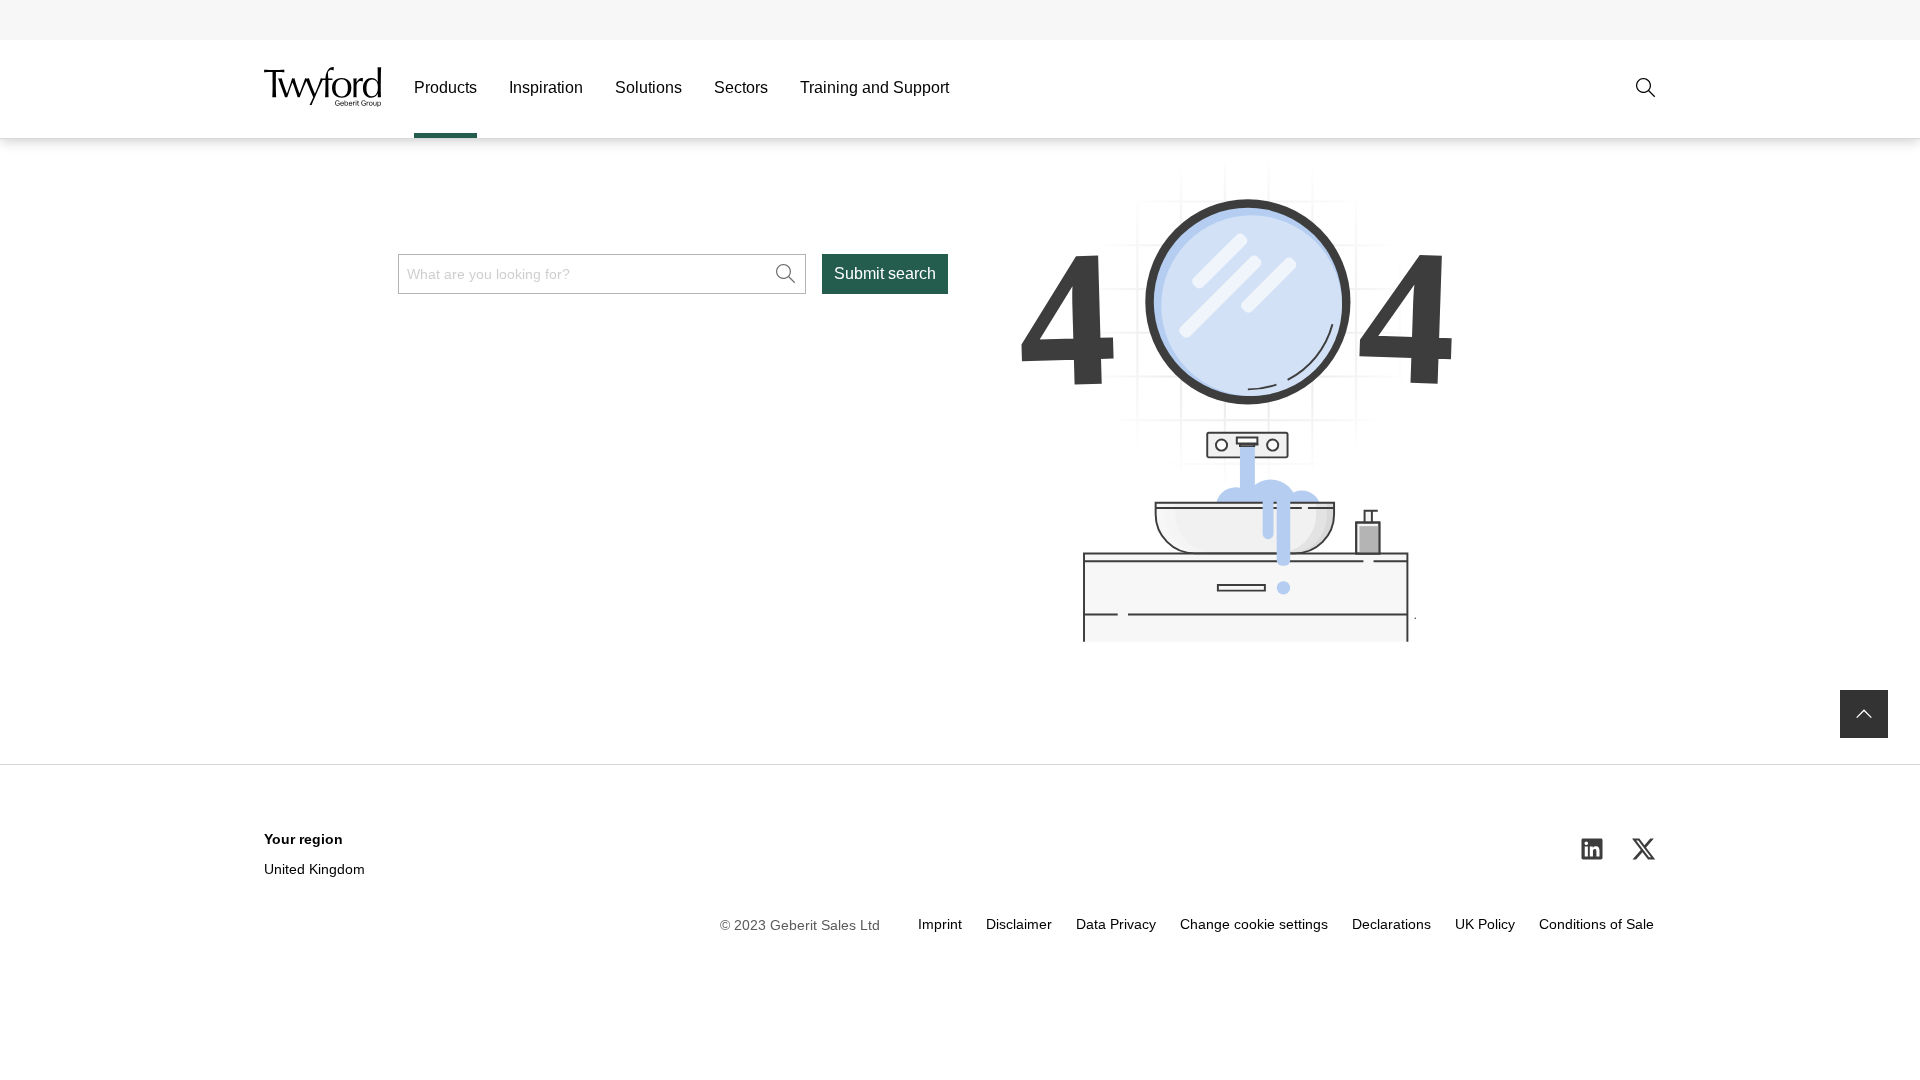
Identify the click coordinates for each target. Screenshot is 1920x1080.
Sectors (741, 87)
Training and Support (874, 87)
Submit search (885, 273)
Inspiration (546, 87)
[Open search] (1646, 88)
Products (445, 87)
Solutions (648, 87)
